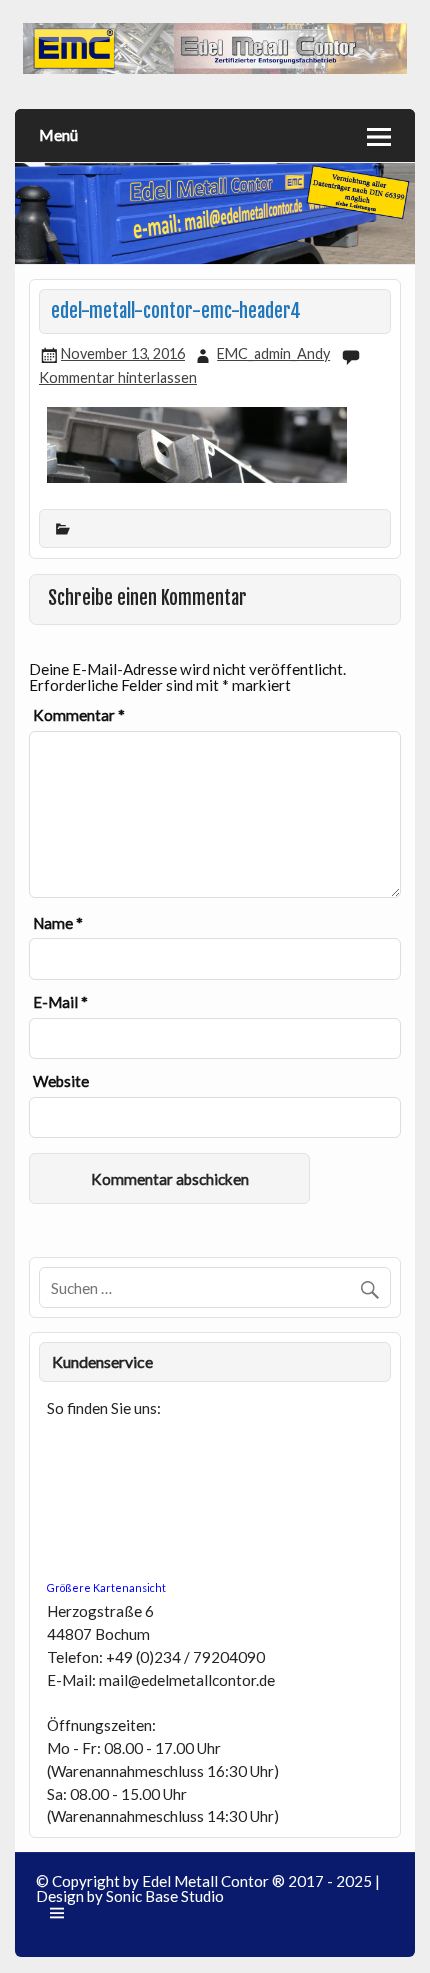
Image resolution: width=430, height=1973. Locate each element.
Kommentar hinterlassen (118, 377)
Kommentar (79, 715)
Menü (58, 134)
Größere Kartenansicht (106, 1587)
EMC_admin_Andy (273, 353)
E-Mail (60, 1002)
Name (58, 923)
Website (61, 1081)
